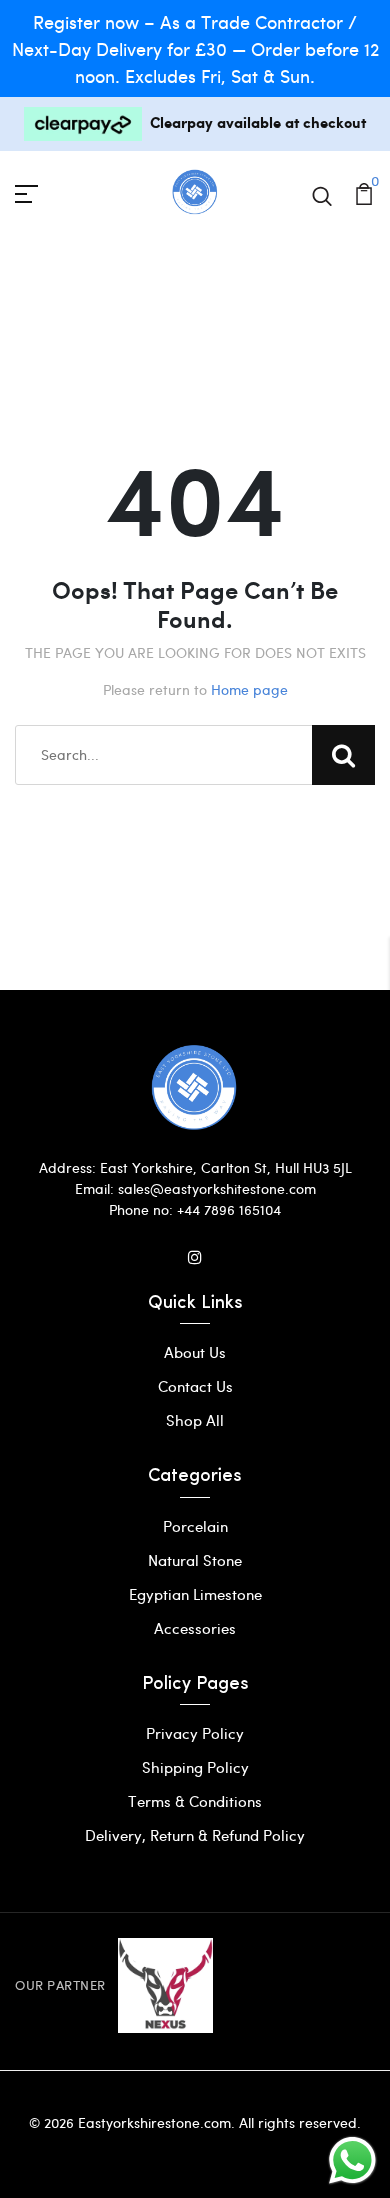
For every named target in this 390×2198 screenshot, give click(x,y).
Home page (249, 689)
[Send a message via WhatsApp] (352, 2160)
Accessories (195, 1628)
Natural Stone (195, 1560)
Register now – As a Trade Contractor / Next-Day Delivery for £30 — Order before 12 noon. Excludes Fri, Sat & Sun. (195, 48)
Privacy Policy (195, 1733)
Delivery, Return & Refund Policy (195, 1835)
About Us (195, 1352)
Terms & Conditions (195, 1801)
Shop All (195, 1420)
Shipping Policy (195, 1767)
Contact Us (195, 1386)
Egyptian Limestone (195, 1594)
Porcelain (195, 1526)
